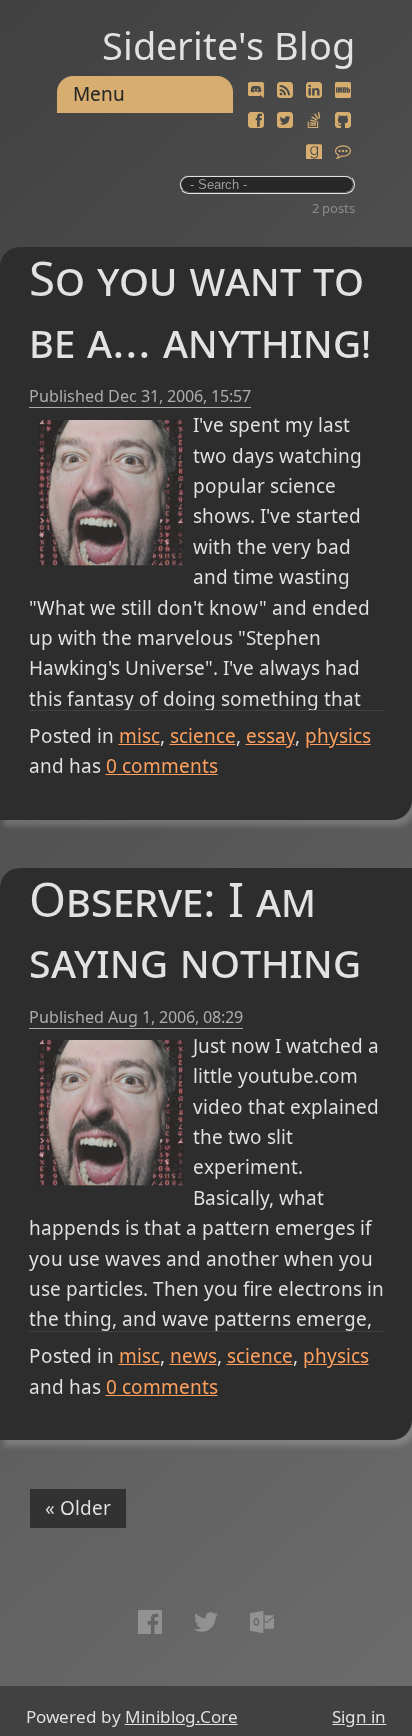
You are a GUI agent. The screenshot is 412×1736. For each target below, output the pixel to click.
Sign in (359, 1716)
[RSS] (285, 91)
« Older (78, 1508)
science (203, 736)
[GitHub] (343, 121)
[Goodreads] (314, 152)
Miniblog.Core (181, 1716)
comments (162, 766)
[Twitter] (285, 121)
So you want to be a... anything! (200, 308)
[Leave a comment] (343, 152)
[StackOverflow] (314, 121)
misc (139, 736)
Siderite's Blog (228, 45)
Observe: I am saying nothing (195, 929)
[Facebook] (256, 121)
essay (270, 736)
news (193, 1356)
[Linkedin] (314, 91)
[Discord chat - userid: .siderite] (256, 91)
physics (338, 736)
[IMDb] (343, 91)
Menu (99, 94)
